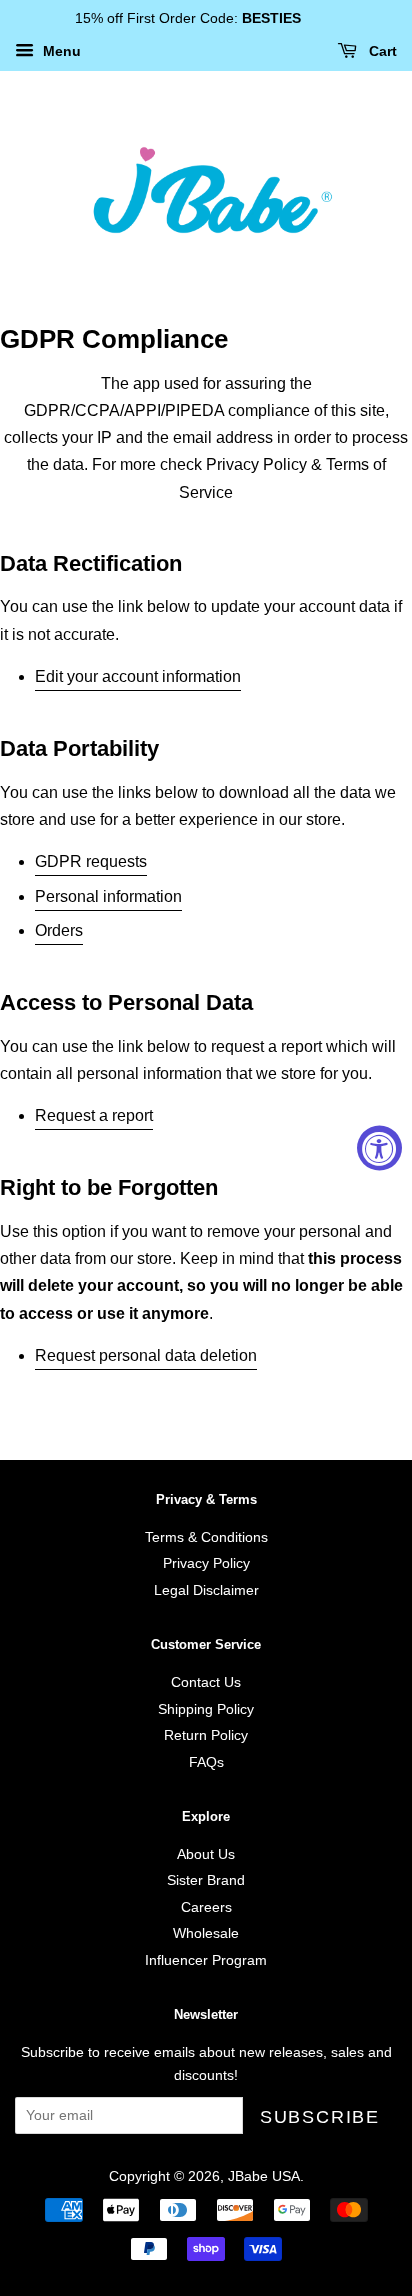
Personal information (108, 896)
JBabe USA (264, 2176)
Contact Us (206, 1682)
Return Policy (206, 1735)
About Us (206, 1854)
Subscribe (320, 2117)
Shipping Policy (206, 1709)
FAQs (206, 1762)
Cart (381, 51)
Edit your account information (138, 676)
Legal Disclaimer (206, 1590)
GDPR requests (91, 861)
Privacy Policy (206, 1563)
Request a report (94, 1115)
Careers (206, 1907)
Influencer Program (206, 1960)
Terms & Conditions (206, 1537)
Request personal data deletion (146, 1355)
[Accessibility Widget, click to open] (379, 1148)
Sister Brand (206, 1880)
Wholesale (206, 1933)
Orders (59, 930)
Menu (60, 51)
